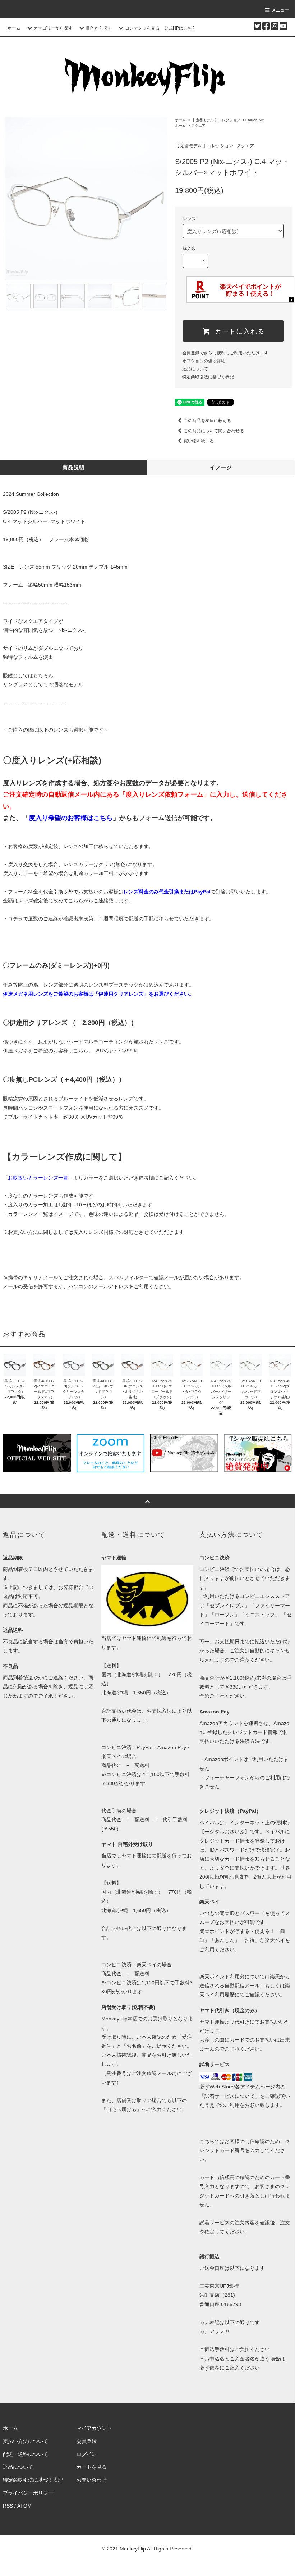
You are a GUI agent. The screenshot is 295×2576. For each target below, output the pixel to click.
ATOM (24, 2506)
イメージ (221, 467)
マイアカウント (94, 2428)
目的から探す (99, 28)
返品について (195, 369)
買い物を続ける (199, 441)
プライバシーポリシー (28, 2493)
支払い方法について (26, 2441)
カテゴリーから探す (53, 28)
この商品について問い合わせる (214, 431)
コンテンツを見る (142, 28)
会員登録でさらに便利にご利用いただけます (225, 353)
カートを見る (92, 2467)
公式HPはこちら (180, 28)
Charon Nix (255, 120)
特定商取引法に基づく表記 (208, 377)
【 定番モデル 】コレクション (216, 120)
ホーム (14, 28)
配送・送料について (26, 2454)
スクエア (202, 125)
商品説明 (74, 467)
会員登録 (87, 2441)
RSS (8, 2506)
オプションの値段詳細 (204, 361)
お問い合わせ (92, 2480)
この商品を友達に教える (207, 421)
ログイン (87, 2454)
